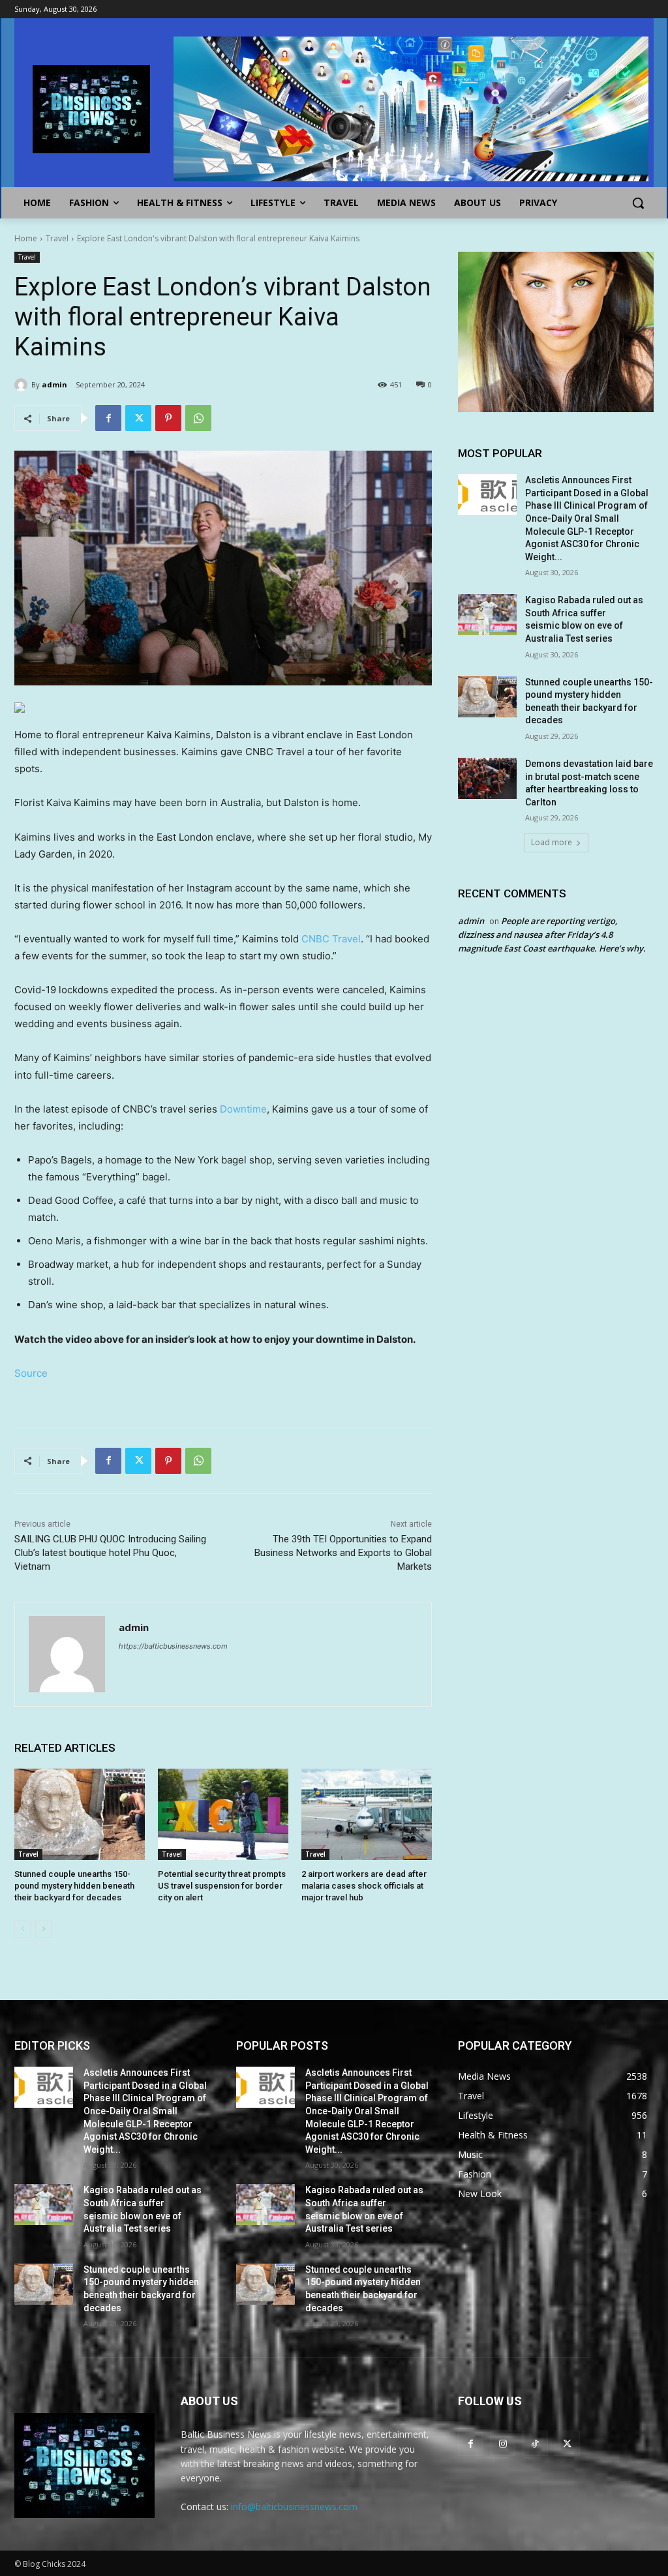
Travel (57, 238)
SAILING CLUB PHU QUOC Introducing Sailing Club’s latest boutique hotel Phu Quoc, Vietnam (110, 1553)
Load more (552, 842)
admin (54, 384)
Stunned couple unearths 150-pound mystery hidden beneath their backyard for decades (74, 1886)
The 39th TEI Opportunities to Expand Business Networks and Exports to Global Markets (343, 1553)
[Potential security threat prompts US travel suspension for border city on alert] (223, 1814)
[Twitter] (138, 418)
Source (31, 1373)
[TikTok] (535, 2443)
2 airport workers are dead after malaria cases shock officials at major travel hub (364, 1886)
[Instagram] (503, 2443)
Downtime (243, 1109)
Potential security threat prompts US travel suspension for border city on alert (222, 1886)
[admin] (23, 385)
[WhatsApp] (198, 418)
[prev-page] (23, 1929)
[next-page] (43, 1929)
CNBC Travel (331, 939)
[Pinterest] (168, 418)
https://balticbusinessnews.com (173, 1646)
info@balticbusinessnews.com (294, 2507)
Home (26, 238)
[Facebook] (108, 418)
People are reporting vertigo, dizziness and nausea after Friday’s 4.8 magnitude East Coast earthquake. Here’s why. (552, 935)
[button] (638, 203)
